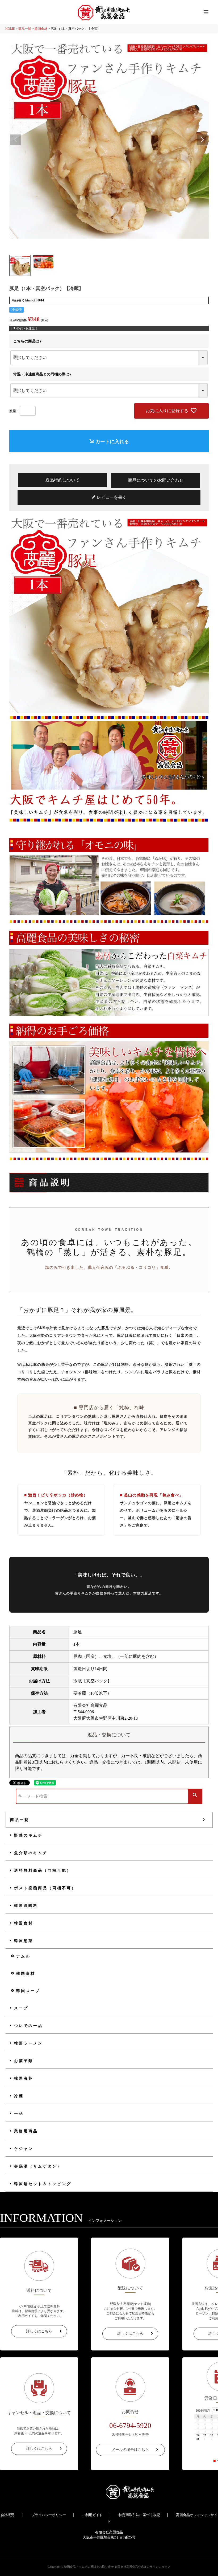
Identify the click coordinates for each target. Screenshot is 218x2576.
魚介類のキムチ (31, 1853)
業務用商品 (26, 2131)
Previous (16, 140)
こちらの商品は (28, 341)
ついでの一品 (28, 2026)
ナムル (23, 1956)
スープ (21, 2008)
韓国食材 (41, 29)
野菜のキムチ (28, 1835)
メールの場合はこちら (130, 2450)
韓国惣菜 (24, 1941)
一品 (19, 2114)
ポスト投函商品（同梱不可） (45, 1888)
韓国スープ (28, 1991)
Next (202, 140)
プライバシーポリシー (49, 2515)
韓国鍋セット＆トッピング (43, 2184)
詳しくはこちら (39, 2331)
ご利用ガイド (92, 2515)
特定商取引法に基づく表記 (139, 2515)
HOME (10, 29)
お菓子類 (24, 2061)
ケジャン (24, 2149)
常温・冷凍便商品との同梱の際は (43, 374)
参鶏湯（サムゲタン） (38, 2166)
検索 (195, 1796)
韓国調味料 (26, 1906)
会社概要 (7, 2515)
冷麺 (19, 2096)
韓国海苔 (24, 2078)
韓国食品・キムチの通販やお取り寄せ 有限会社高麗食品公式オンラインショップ (117, 2567)
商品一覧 (25, 29)
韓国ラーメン (28, 2043)
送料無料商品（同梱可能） (43, 1870)
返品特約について (62, 480)
